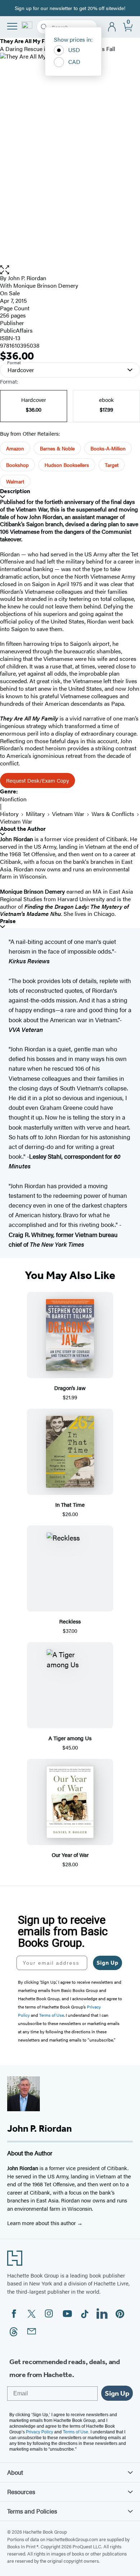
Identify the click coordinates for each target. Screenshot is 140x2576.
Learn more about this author (42, 2223)
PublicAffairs (16, 330)
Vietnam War (68, 814)
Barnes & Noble (57, 448)
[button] (70, 270)
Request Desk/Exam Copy (38, 780)
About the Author (23, 829)
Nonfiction (13, 799)
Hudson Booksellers (67, 465)
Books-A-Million (108, 448)
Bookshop (17, 465)
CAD (74, 62)
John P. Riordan (27, 278)
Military (35, 814)
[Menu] (12, 26)
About (15, 2472)
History (9, 814)
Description (15, 491)
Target (112, 465)
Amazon (15, 448)
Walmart (15, 481)
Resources (21, 2492)
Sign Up (108, 1963)
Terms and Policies (32, 2511)
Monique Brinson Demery (46, 285)
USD (74, 50)
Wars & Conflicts (113, 814)
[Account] (112, 27)
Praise (8, 921)
